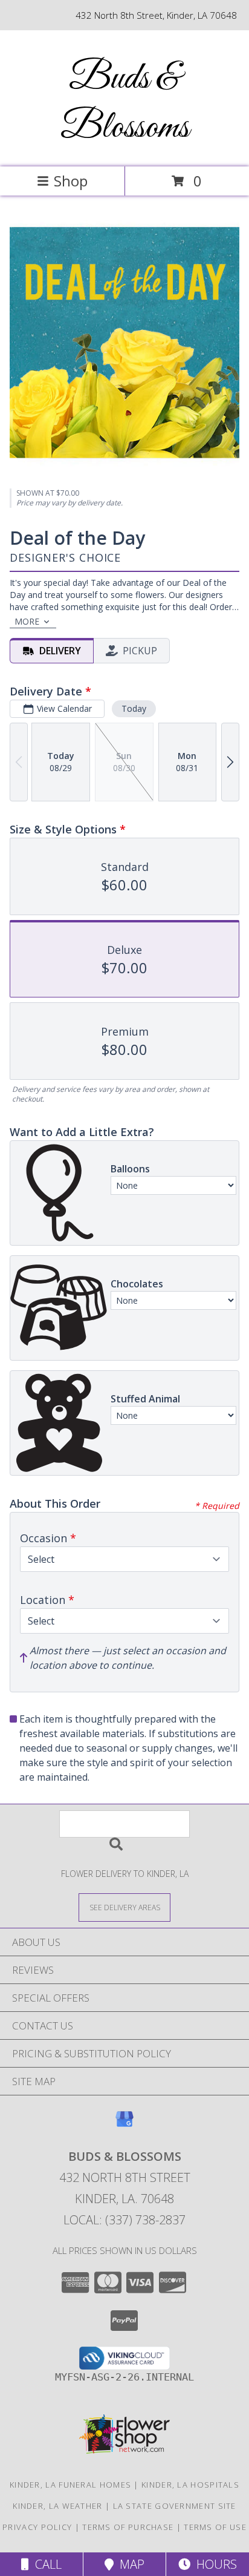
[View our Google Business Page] (124, 2125)
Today (134, 708)
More (27, 621)
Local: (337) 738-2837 (124, 2220)
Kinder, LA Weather (57, 2506)
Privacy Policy (37, 2527)
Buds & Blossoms (125, 103)
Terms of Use (215, 2527)
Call (45, 2564)
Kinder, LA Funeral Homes (70, 2485)
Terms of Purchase (128, 2527)
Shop (71, 181)
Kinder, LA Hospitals (190, 2485)
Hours (214, 2564)
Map (129, 2564)
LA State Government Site (175, 2506)
